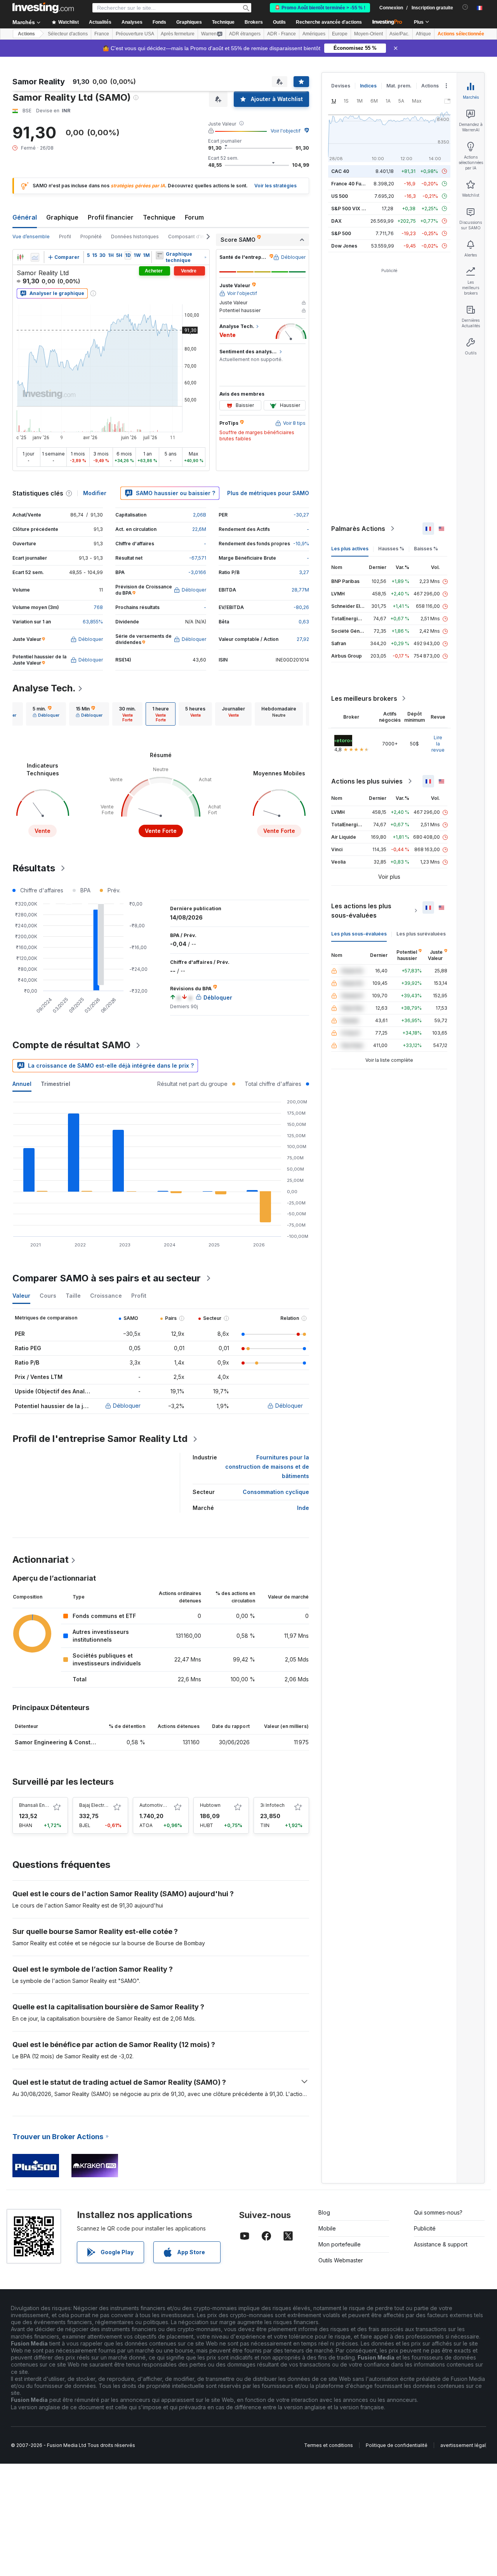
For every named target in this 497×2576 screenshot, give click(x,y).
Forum (194, 217)
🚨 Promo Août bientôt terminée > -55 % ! (320, 8)
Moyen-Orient (368, 34)
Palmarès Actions (358, 529)
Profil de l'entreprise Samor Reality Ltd (100, 1439)
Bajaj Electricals (97, 1805)
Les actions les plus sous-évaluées (361, 911)
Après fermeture (178, 34)
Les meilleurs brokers (364, 698)
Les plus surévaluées (421, 934)
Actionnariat (41, 1559)
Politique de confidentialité (397, 2445)
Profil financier (111, 217)
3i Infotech (272, 1805)
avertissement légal (463, 2445)
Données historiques (135, 236)
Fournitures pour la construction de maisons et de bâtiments (267, 1467)
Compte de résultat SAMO (71, 1045)
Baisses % (426, 549)
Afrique (423, 34)
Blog (324, 2212)
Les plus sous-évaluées (359, 934)
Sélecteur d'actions (68, 34)
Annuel (22, 1084)
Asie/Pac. (399, 34)
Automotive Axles (160, 1805)
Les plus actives (350, 549)
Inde (303, 1508)
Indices (368, 86)
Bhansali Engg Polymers (46, 1805)
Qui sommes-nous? (438, 2212)
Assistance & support (441, 2244)
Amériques (314, 34)
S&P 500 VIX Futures (355, 209)
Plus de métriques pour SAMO (268, 493)
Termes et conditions (328, 2445)
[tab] (46, 714)
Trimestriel (56, 1084)
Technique (159, 217)
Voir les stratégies (275, 186)
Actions (26, 34)
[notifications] (465, 7)
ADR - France (282, 34)
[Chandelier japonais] (20, 257)
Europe (340, 34)
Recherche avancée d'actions (329, 22)
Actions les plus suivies (367, 781)
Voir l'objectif (286, 131)
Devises (341, 86)
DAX (336, 221)
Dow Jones (344, 246)
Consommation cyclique (276, 1492)
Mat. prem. (399, 86)
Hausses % (391, 549)
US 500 (340, 196)
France (102, 34)
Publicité (425, 2228)
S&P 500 (341, 233)
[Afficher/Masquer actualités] (160, 255)
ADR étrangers (245, 34)
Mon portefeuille (340, 2244)
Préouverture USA (135, 34)
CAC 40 (340, 171)
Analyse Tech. (44, 688)
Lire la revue (438, 744)
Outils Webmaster (341, 2260)
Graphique (62, 217)
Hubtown (210, 1805)
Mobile (327, 2228)
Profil (65, 236)
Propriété (91, 236)
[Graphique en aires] (35, 257)
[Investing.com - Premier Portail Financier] (43, 8)
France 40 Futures (352, 184)
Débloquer (127, 1406)
